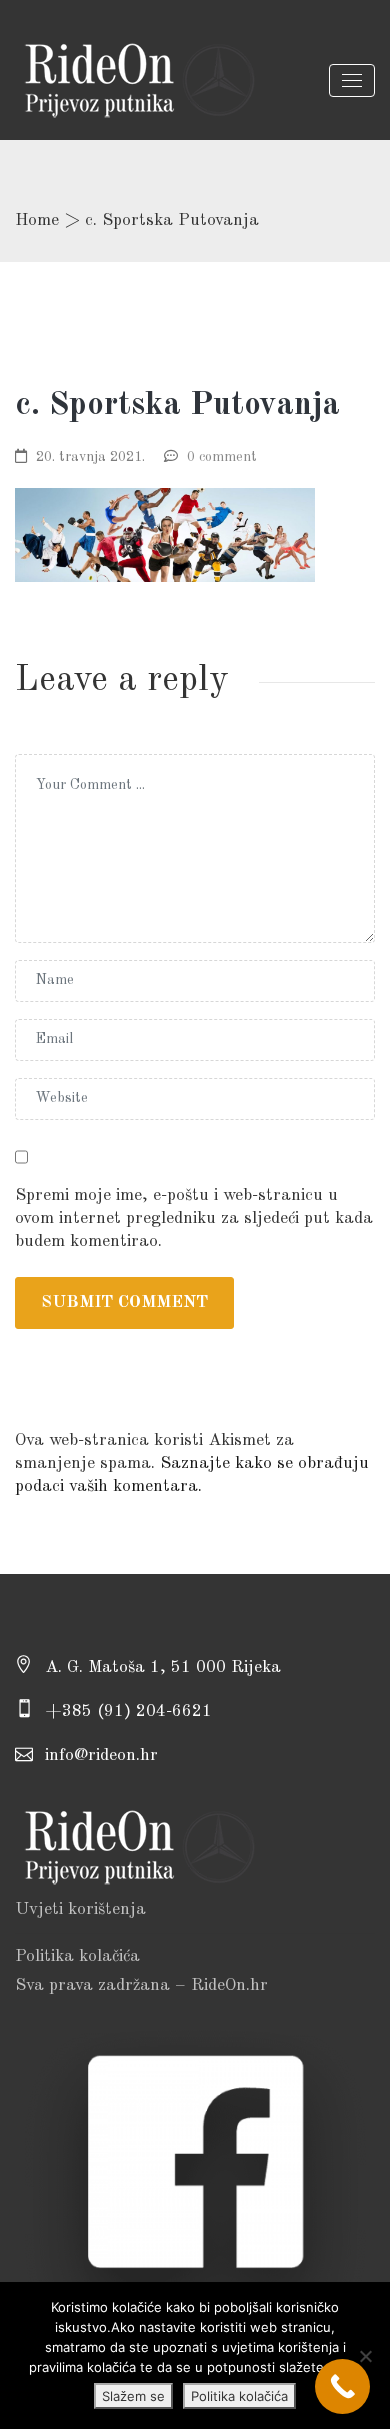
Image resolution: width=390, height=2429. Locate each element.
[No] (365, 2356)
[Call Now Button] (342, 2386)
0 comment (222, 457)
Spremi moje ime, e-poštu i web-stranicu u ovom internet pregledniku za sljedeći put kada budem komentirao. (194, 1218)
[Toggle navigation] (352, 80)
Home (37, 220)
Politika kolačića (77, 1956)
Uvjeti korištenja (80, 1909)
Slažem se (133, 2396)
